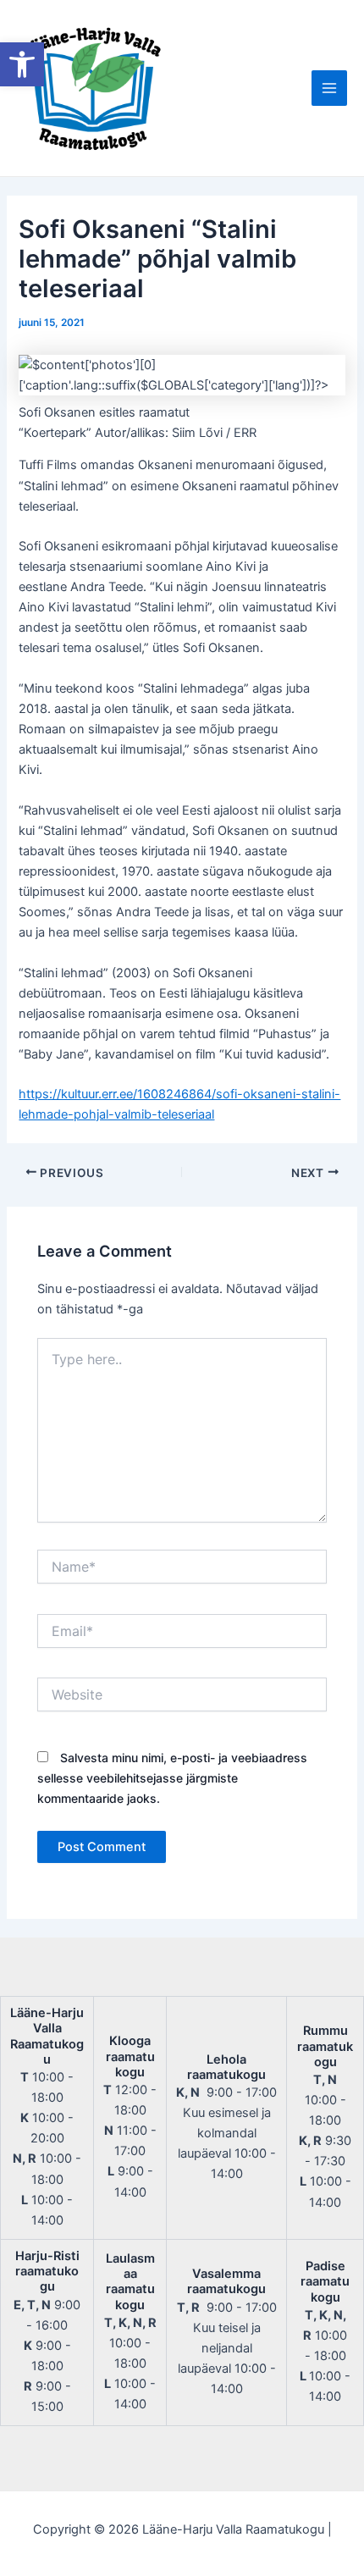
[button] (22, 64)
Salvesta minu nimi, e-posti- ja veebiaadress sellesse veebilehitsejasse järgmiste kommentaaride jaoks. (172, 1778)
